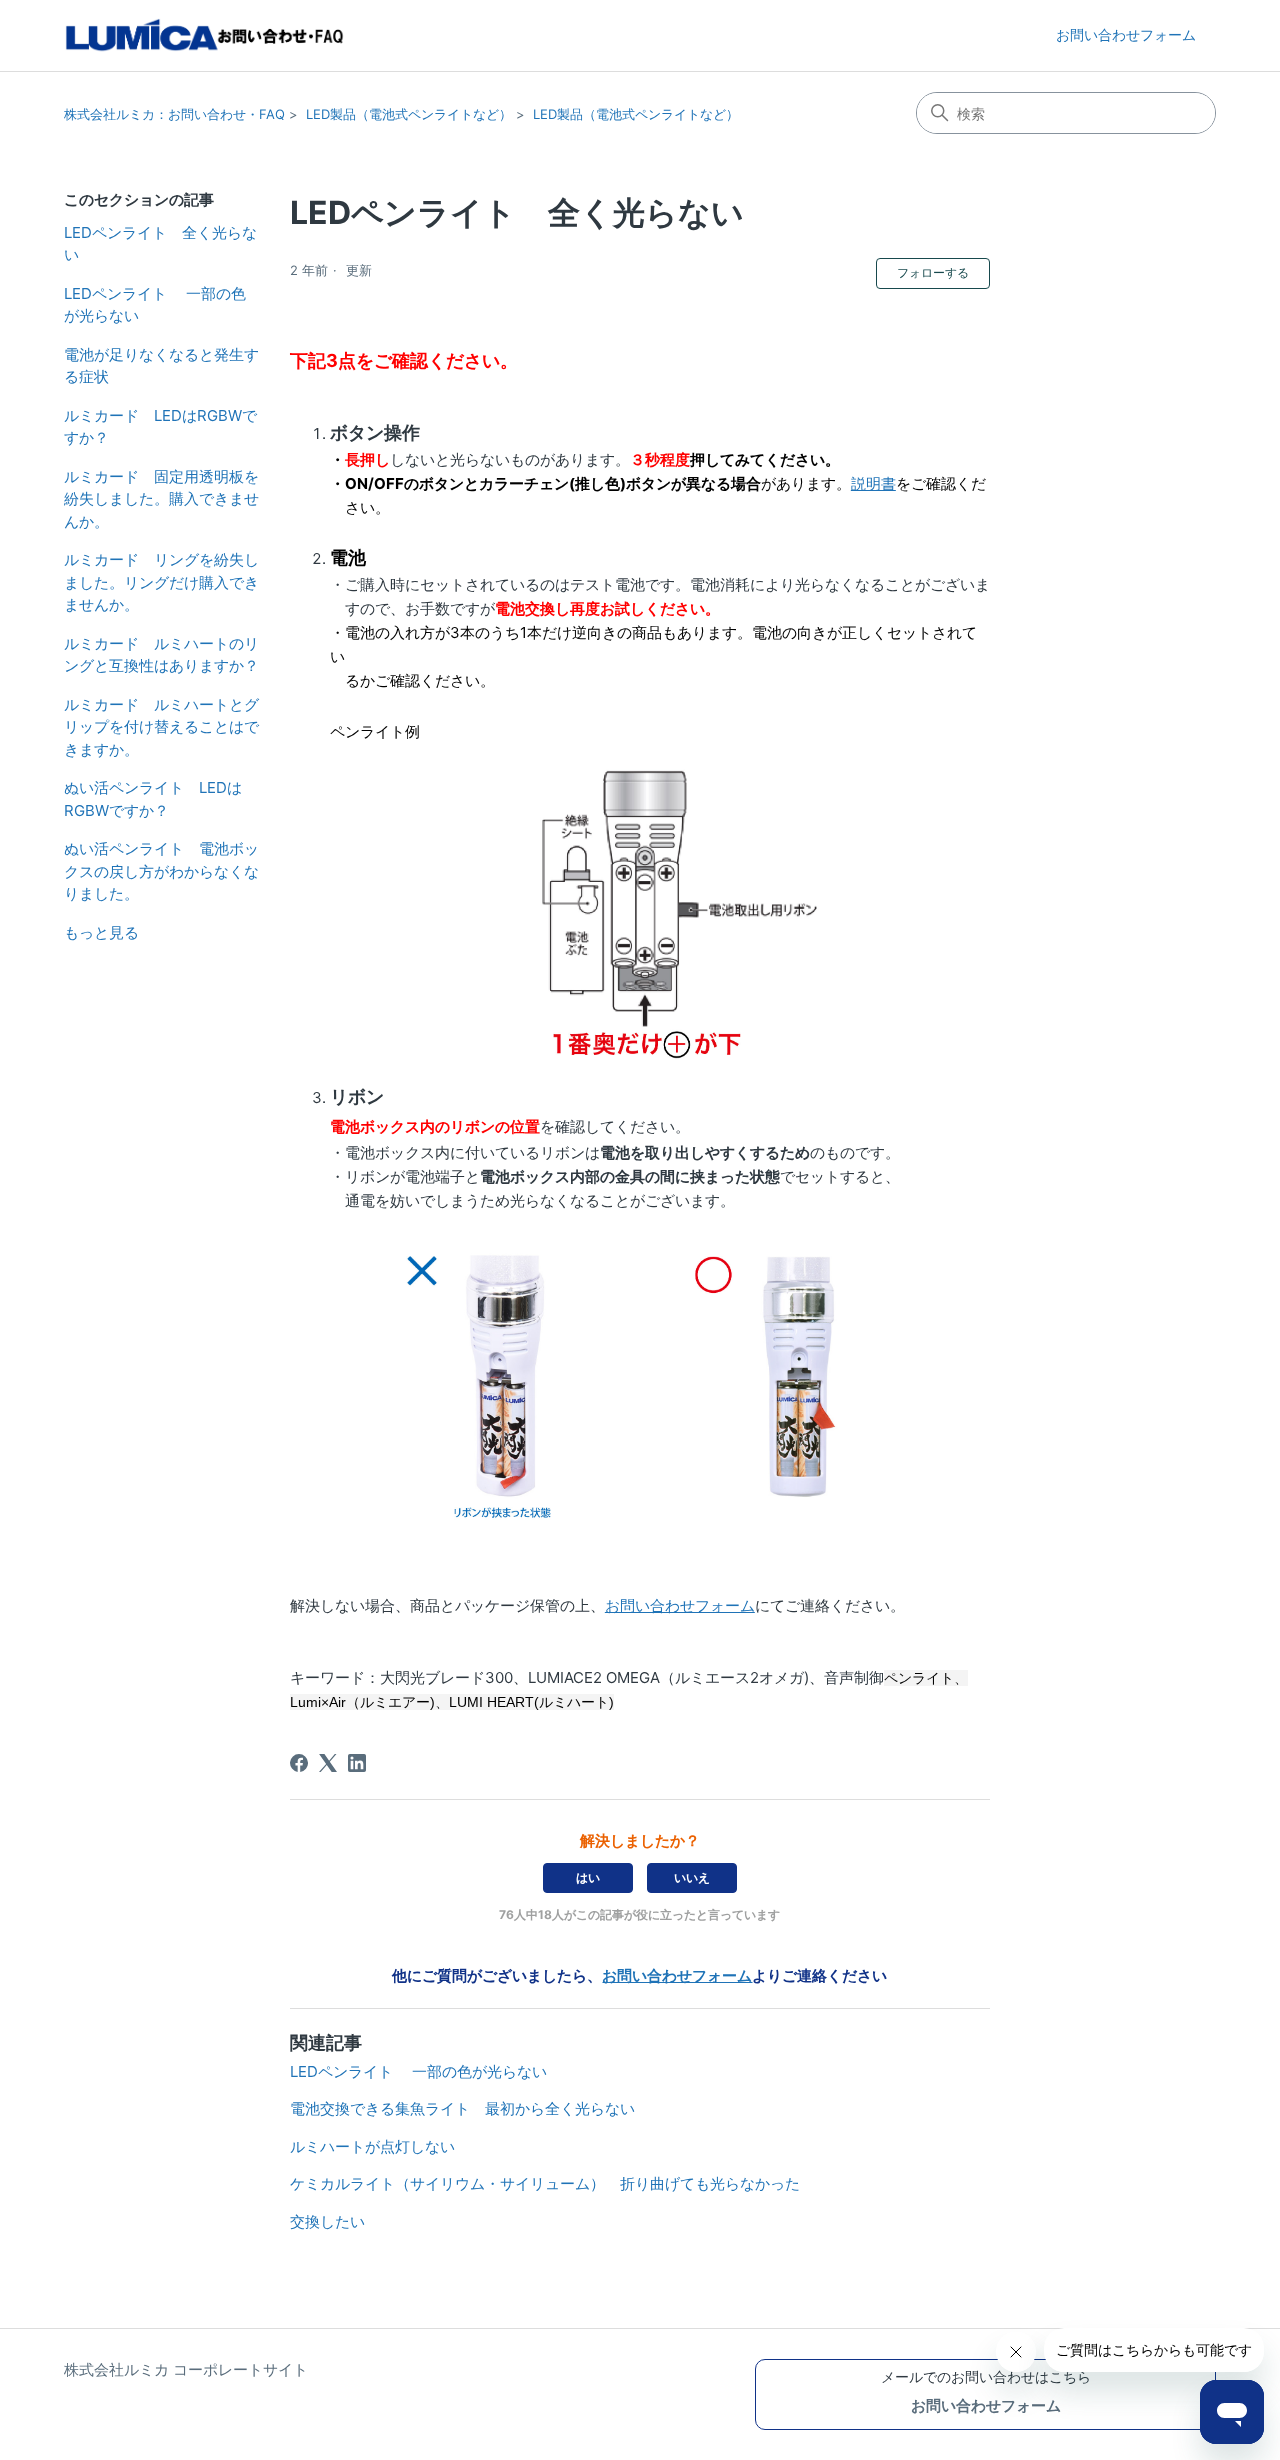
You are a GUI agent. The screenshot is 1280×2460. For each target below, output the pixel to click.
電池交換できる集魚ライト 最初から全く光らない (462, 2108)
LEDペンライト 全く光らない (160, 244)
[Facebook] (299, 1763)
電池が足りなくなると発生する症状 (161, 366)
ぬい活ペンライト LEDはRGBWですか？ (153, 799)
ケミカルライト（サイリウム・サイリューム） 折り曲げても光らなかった (545, 2183)
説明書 (873, 483)
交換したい (327, 2221)
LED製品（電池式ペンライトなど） (409, 114)
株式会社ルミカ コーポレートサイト (186, 2369)
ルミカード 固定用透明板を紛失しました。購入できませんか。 (161, 499)
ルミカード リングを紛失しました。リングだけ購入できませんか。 (161, 582)
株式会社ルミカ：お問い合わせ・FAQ (174, 114)
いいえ (692, 1877)
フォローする (933, 272)
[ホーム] (206, 35)
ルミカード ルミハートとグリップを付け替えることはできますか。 (161, 727)
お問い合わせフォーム (1126, 34)
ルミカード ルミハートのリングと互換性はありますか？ (161, 655)
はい (588, 1877)
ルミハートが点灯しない (372, 2146)
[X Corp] (328, 1763)
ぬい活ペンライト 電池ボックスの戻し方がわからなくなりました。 (161, 871)
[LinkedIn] (357, 1763)
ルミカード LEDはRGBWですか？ (160, 427)
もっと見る (101, 932)
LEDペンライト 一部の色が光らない (155, 305)
